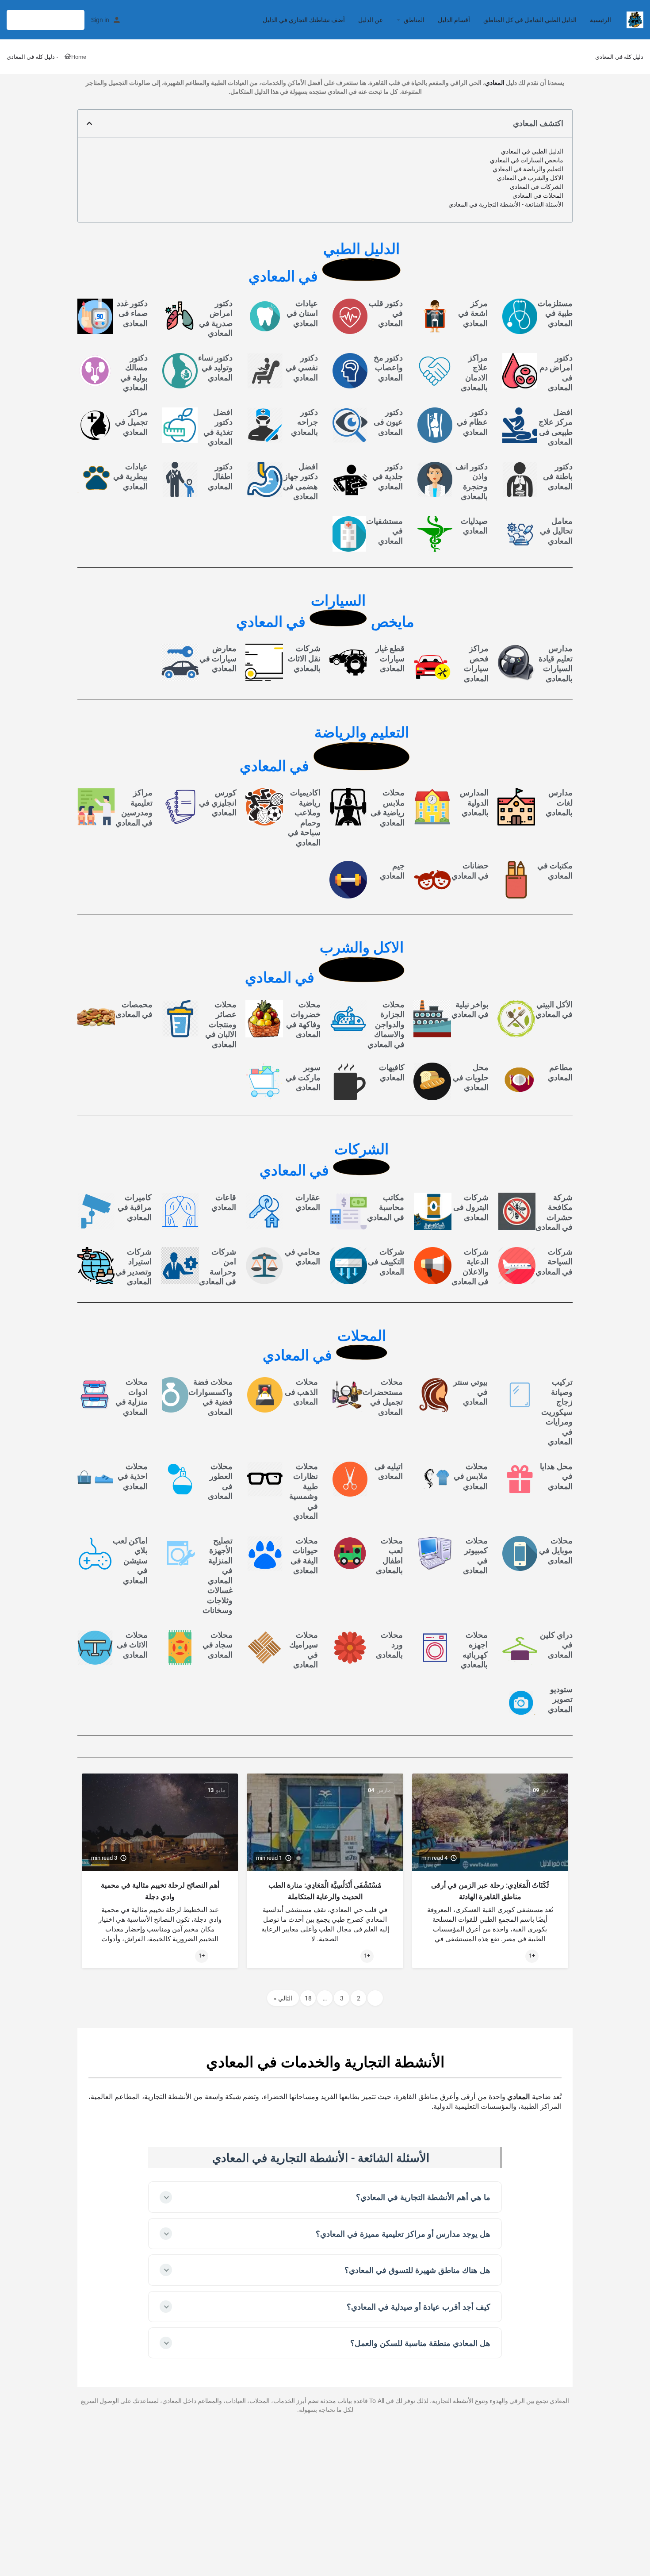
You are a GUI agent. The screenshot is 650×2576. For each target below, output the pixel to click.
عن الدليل (371, 20)
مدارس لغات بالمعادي (559, 802)
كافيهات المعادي (392, 1072)
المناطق (414, 20)
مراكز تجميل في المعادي (131, 422)
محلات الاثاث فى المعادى (132, 1645)
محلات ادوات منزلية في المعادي (132, 1397)
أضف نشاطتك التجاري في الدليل (304, 20)
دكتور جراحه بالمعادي (304, 422)
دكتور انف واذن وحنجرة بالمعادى (472, 482)
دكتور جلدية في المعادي (388, 476)
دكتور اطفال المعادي (220, 476)
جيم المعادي (392, 871)
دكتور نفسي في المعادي (302, 368)
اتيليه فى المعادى (389, 1471)
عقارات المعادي (308, 1202)
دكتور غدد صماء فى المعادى (132, 313)
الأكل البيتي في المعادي (554, 1010)
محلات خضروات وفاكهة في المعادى (303, 1019)
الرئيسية (600, 20)
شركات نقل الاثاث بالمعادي (304, 658)
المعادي (495, 83)
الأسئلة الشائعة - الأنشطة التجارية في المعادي (506, 204)
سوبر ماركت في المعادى (303, 1077)
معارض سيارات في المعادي (218, 658)
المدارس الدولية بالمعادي (474, 802)
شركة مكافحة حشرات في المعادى (554, 1212)
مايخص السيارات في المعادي (527, 160)
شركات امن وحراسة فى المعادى (218, 1267)
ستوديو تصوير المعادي (560, 1699)
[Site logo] (634, 19)
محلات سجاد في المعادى (218, 1645)
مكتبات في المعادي (555, 871)
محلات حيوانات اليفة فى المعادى (304, 1556)
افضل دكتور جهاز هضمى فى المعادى (300, 482)
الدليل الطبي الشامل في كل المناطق (530, 20)
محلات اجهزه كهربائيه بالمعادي (474, 1650)
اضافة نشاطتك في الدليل (46, 20)
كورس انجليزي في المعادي (218, 802)
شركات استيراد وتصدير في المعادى (134, 1267)
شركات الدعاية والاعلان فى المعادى (470, 1267)
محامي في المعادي (302, 1257)
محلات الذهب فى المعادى (301, 1392)
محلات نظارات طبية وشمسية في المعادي (304, 1491)
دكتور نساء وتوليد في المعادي (215, 368)
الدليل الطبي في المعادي (532, 151)
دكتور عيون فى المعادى (388, 422)
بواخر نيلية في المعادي (470, 1010)
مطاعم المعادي (560, 1072)
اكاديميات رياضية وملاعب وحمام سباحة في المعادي (304, 818)
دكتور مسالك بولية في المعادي (134, 373)
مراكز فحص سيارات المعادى (476, 663)
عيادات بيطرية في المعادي (130, 476)
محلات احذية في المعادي (133, 1476)
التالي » (283, 1998)
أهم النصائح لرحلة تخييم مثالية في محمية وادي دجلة (160, 1891)
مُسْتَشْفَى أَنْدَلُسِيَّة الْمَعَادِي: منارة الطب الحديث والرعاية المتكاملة (325, 1891)
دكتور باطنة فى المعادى (558, 476)
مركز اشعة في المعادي (473, 313)
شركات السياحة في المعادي (554, 1262)
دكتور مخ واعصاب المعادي (388, 368)
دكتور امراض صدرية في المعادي (216, 318)
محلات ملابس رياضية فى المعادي (388, 808)
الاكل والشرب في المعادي (530, 178)
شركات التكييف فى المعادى (386, 1262)
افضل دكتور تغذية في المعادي (218, 427)
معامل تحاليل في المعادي (556, 531)
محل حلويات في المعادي (471, 1077)
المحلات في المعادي (538, 196)
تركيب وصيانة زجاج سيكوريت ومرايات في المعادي (557, 1412)
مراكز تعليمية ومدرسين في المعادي (134, 808)
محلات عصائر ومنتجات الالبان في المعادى (221, 1024)
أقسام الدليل (454, 20)
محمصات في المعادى (134, 1010)
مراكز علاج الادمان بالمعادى (474, 373)
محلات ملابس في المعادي (471, 1476)
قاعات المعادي (224, 1202)
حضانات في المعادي (470, 871)
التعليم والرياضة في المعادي (528, 169)
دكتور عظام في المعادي (472, 422)
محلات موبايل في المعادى (556, 1551)
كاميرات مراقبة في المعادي (135, 1207)
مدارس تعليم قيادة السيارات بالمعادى (556, 663)
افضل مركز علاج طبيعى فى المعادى (556, 427)
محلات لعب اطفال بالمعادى (389, 1556)
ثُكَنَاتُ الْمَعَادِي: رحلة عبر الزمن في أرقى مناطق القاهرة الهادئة (490, 1891)
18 (308, 1998)
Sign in (100, 20)
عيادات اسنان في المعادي (302, 313)
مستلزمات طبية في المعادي (555, 313)
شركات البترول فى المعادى (471, 1207)
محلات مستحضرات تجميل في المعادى (383, 1397)
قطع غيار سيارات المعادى (390, 658)
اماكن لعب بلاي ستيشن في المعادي (130, 1561)
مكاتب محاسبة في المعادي (386, 1207)
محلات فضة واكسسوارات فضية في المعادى (210, 1397)
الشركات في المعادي (537, 187)
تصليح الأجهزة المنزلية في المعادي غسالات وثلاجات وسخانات (218, 1576)
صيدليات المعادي (474, 526)
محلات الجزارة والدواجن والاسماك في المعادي (386, 1024)
